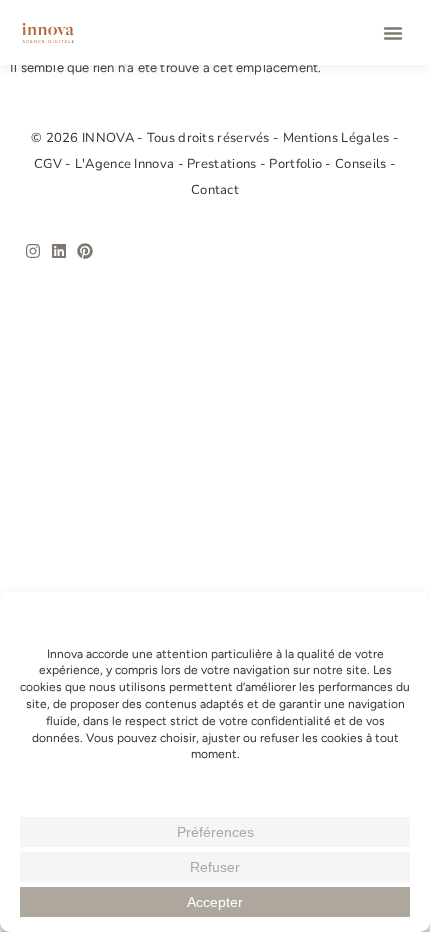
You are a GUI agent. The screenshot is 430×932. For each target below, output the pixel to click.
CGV (49, 164)
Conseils (362, 164)
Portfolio (297, 164)
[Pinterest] (85, 251)
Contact (215, 190)
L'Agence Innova (126, 164)
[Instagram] (33, 251)
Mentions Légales (338, 138)
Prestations (223, 164)
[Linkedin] (59, 251)
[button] (393, 33)
